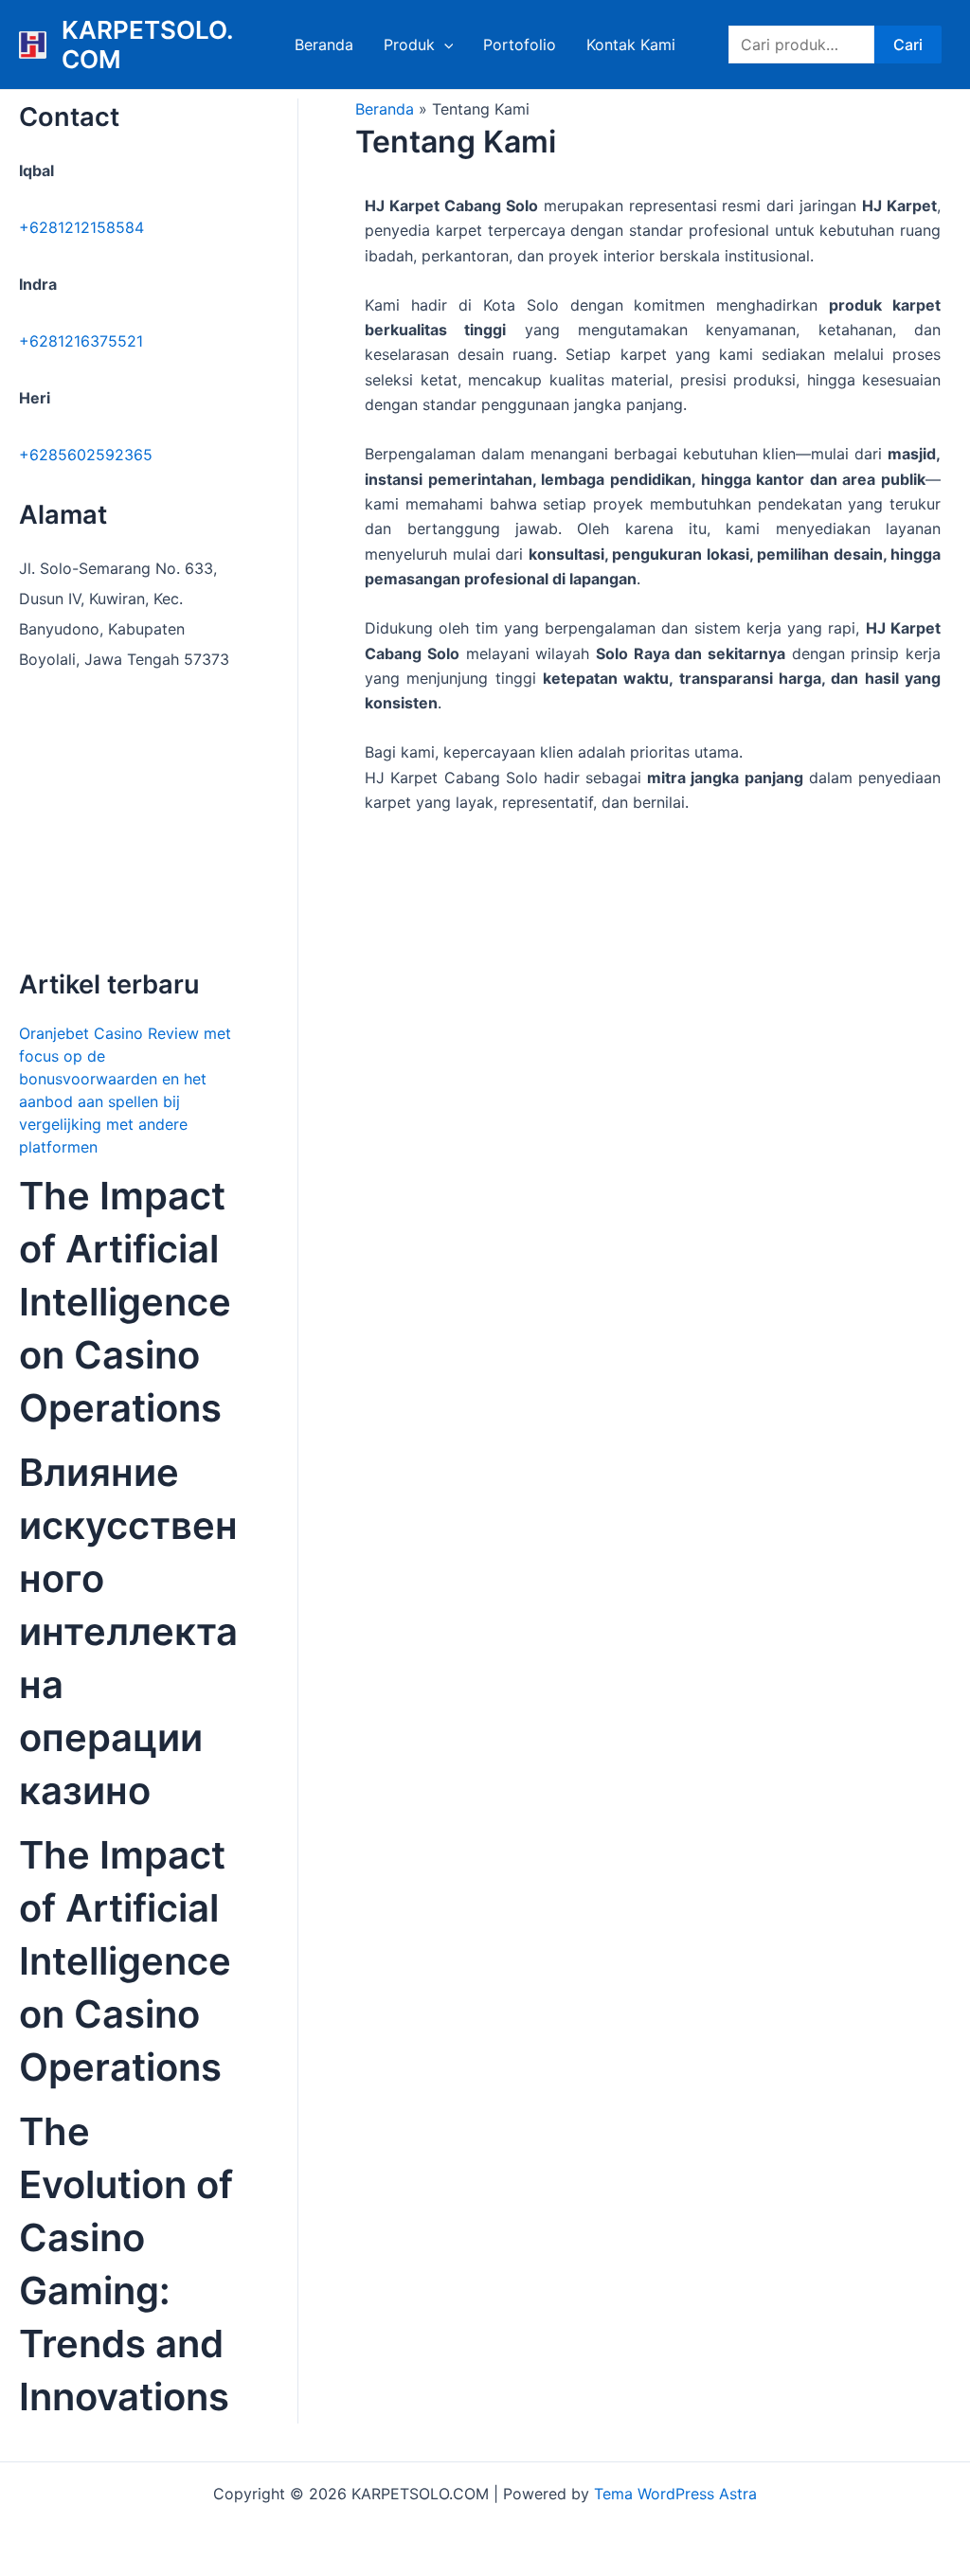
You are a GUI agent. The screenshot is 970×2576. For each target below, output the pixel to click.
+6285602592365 (86, 455)
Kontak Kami (631, 45)
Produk (409, 45)
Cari (908, 45)
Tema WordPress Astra (675, 2494)
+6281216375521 (81, 341)
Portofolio (520, 45)
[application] (444, 45)
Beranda (324, 45)
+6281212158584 (81, 227)
